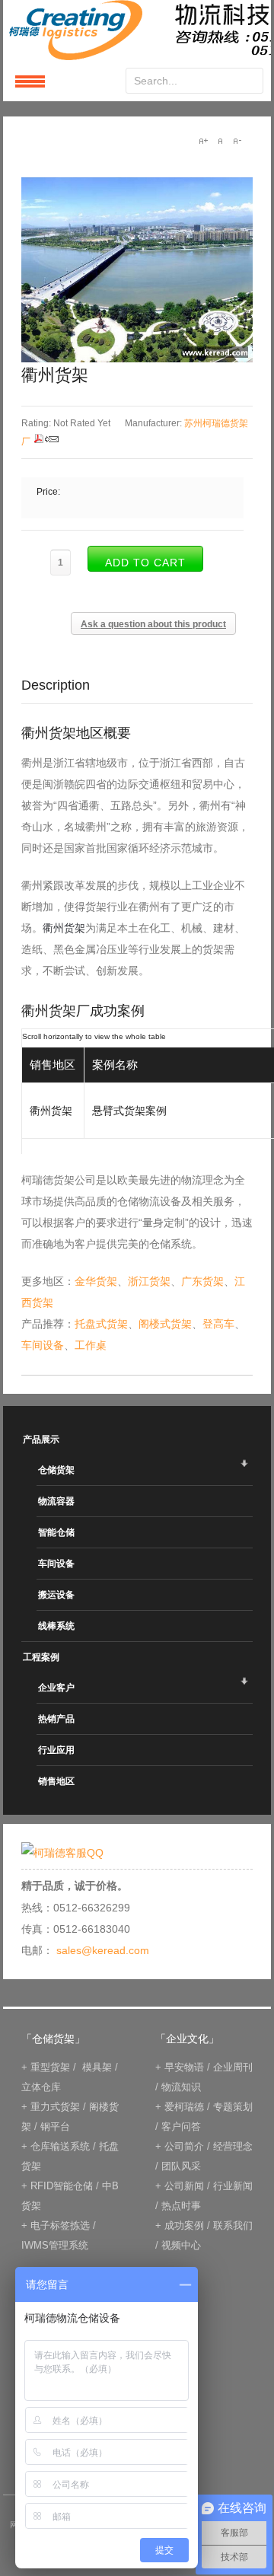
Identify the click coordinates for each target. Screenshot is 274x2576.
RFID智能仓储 (62, 2186)
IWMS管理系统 (55, 2245)
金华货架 (96, 1281)
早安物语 (184, 2067)
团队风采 (181, 2166)
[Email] (52, 442)
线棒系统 (56, 1626)
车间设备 (43, 1345)
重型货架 (50, 2067)
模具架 (97, 2067)
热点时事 (181, 2206)
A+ (203, 141)
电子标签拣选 (60, 2225)
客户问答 (181, 2126)
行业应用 (56, 1750)
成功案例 (184, 2225)
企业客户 (56, 1688)
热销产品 (56, 1719)
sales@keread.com (103, 1950)
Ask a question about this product (153, 624)
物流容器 (56, 1501)
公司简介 (184, 2146)
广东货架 (202, 1281)
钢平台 (55, 2126)
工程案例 (41, 1657)
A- (237, 141)
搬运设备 (56, 1595)
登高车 (218, 1324)
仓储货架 (56, 1470)
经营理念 (233, 2146)
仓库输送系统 (60, 2146)
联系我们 (233, 2225)
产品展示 (41, 1439)
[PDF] (39, 442)
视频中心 (181, 2245)
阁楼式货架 (165, 1324)
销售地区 (56, 1781)
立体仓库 (41, 2087)
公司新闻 (184, 2186)
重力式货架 (55, 2107)
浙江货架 (149, 1281)
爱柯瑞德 (184, 2107)
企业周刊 (233, 2067)
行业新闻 (233, 2186)
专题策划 (233, 2107)
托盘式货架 (101, 1324)
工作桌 (91, 1345)
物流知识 (181, 2087)
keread (137, 30)
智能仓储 (56, 1532)
